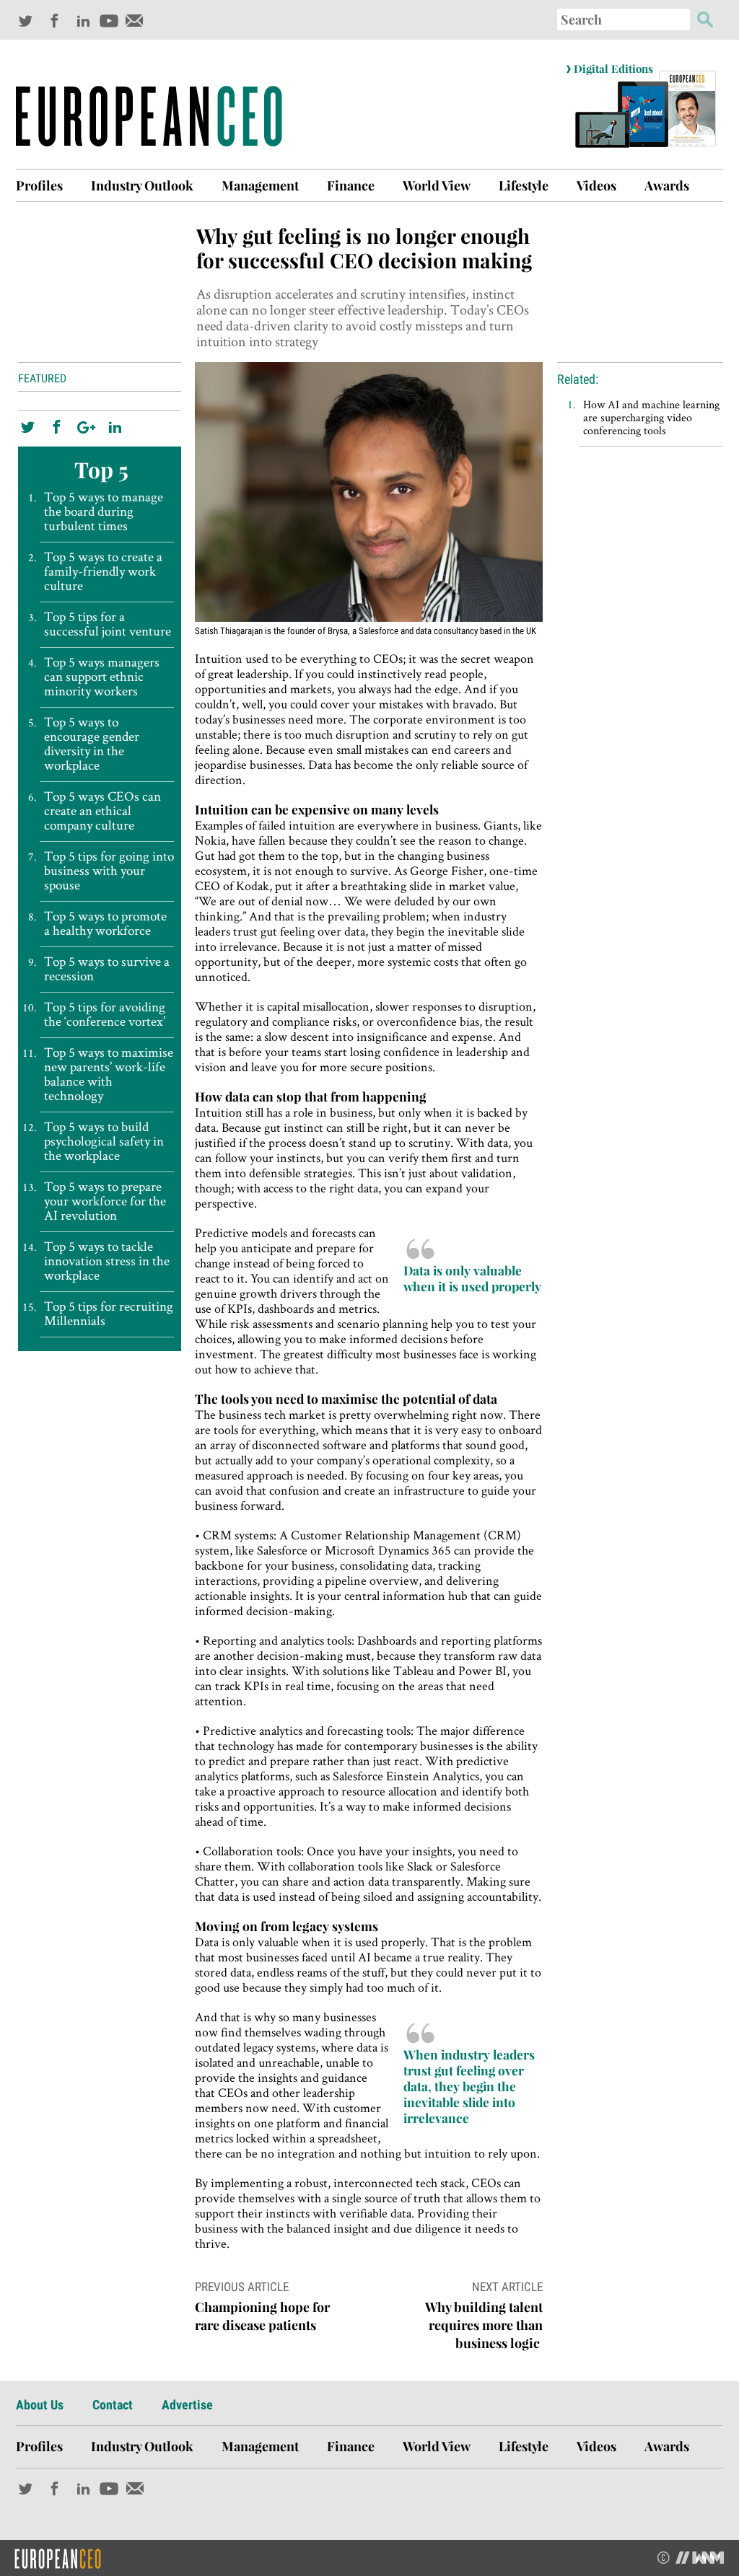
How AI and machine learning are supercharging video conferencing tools (651, 417)
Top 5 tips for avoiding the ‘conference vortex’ (105, 1014)
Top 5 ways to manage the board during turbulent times (104, 511)
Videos (596, 185)
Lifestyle (524, 185)
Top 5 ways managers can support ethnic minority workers (102, 677)
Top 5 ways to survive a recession (107, 969)
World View (437, 185)
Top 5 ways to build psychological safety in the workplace (104, 1141)
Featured (42, 378)
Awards (667, 185)
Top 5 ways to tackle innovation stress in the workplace (107, 1261)
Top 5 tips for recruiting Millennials (109, 1314)
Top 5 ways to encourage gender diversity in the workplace (92, 744)
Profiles (39, 185)
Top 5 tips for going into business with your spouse (109, 871)
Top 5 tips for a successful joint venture (108, 624)
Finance (351, 185)
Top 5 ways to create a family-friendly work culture (103, 571)
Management (260, 185)
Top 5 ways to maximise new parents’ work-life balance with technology (109, 1074)
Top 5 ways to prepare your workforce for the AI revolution (105, 1201)
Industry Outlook (142, 185)
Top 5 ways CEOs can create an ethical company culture (102, 811)
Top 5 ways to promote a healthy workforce (105, 923)
